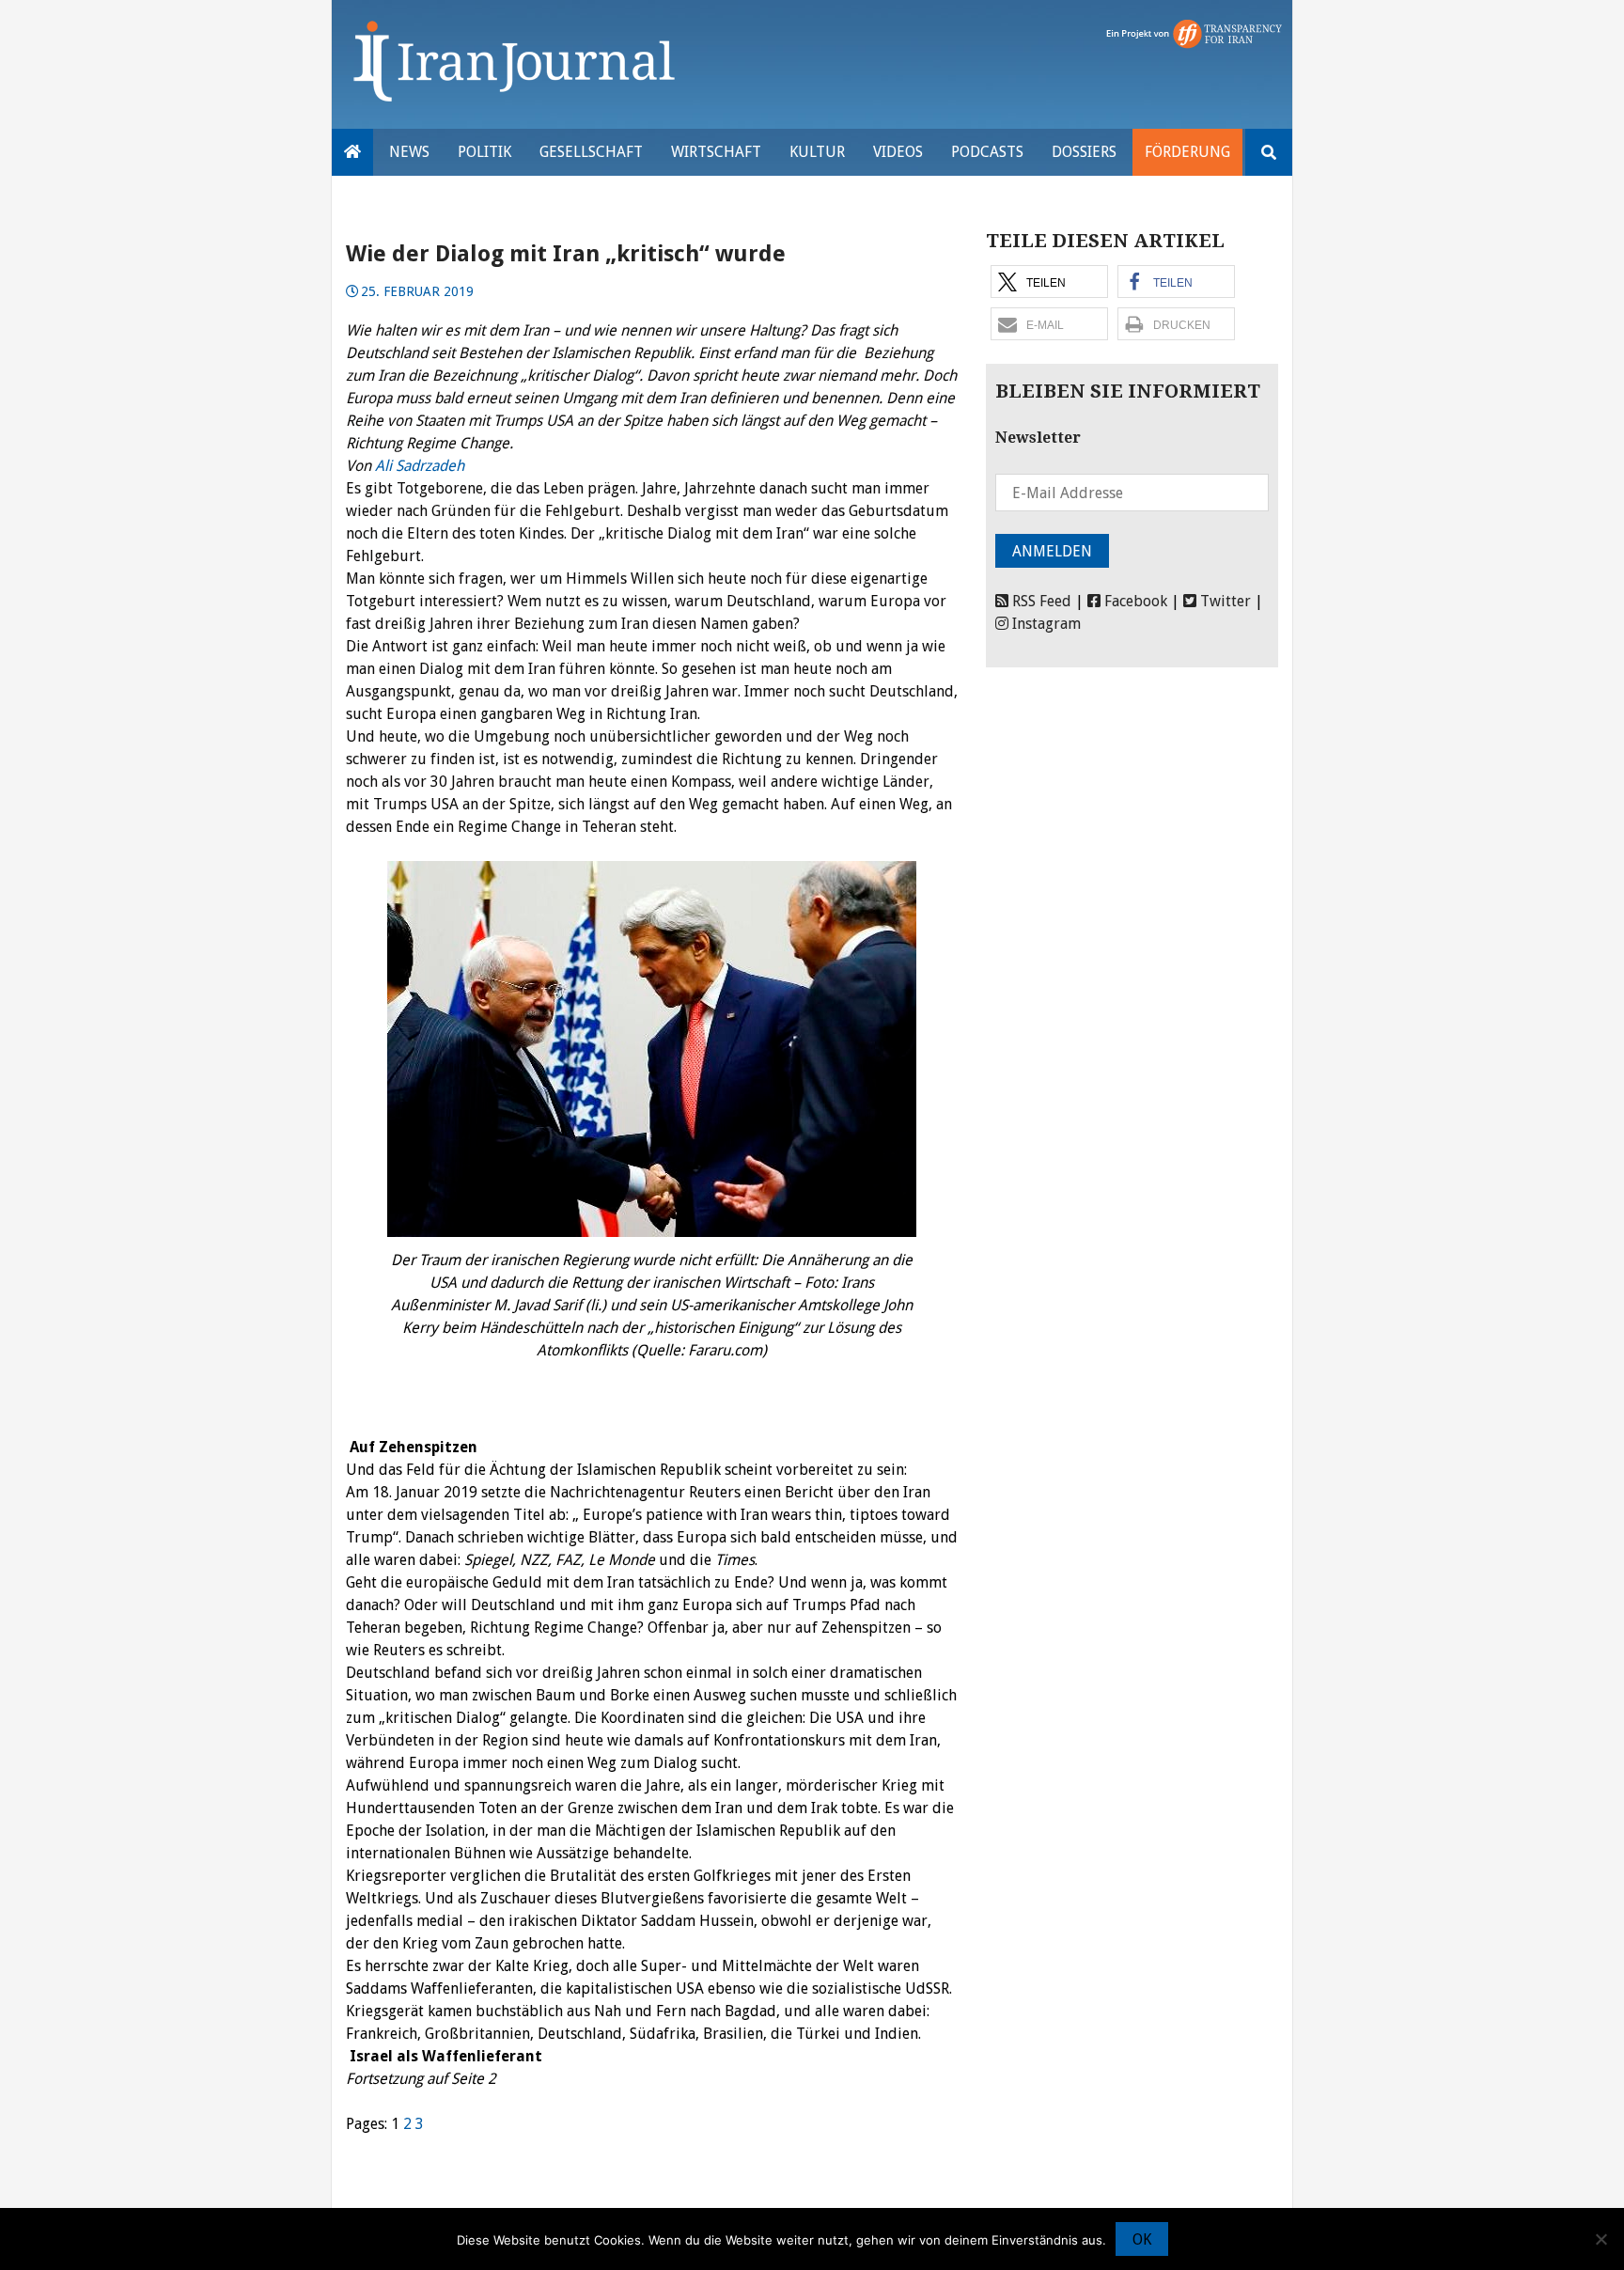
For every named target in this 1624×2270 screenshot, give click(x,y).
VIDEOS (898, 152)
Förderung (1187, 152)
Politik (484, 152)
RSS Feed (1040, 601)
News (409, 152)
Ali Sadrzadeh (420, 466)
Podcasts (987, 152)
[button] (1049, 282)
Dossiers (1084, 152)
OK (1142, 2239)
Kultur (817, 152)
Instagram (1045, 624)
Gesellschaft (591, 152)
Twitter (1224, 601)
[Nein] (1601, 2239)
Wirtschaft (716, 152)
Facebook (1134, 601)
